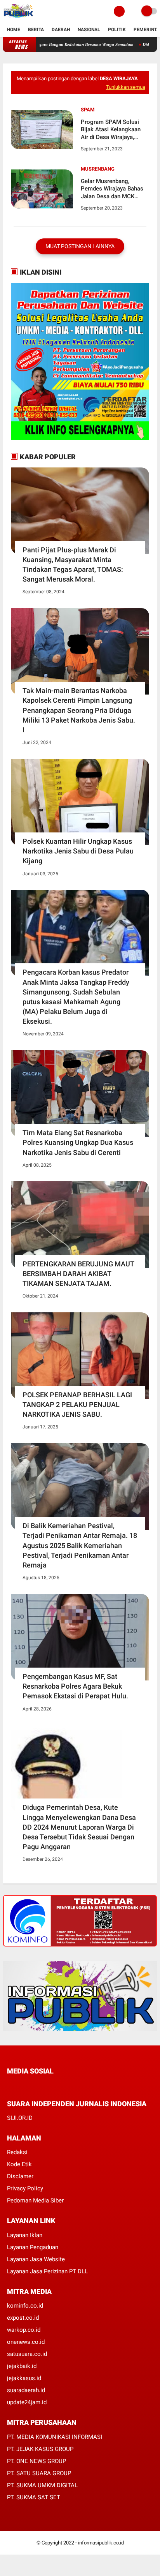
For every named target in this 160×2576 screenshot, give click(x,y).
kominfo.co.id (25, 2306)
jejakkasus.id (24, 2378)
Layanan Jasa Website (36, 2259)
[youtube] (62, 2086)
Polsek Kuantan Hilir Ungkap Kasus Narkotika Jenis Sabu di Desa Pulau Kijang (78, 851)
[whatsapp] (30, 2086)
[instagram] (51, 2086)
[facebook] (9, 2086)
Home (14, 30)
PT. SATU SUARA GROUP (39, 2473)
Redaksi (17, 2152)
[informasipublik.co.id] (18, 18)
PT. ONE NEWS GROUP (37, 2461)
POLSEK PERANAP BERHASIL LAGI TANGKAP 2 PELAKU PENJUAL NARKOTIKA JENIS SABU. (77, 1404)
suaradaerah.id (26, 2390)
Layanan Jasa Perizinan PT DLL (47, 2271)
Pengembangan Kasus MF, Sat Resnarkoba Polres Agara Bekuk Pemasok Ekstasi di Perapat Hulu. (75, 1686)
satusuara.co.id (27, 2354)
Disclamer (20, 2176)
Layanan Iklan (25, 2235)
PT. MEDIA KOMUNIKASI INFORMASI (55, 2437)
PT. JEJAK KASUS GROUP (40, 2449)
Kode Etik (19, 2164)
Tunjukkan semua (126, 87)
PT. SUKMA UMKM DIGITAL (42, 2485)
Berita (36, 30)
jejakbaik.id (22, 2366)
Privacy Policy (25, 2188)
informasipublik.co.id (101, 2543)
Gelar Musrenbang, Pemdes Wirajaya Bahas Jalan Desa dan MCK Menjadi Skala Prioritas (112, 189)
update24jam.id (27, 2402)
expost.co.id (23, 2318)
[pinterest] (41, 2086)
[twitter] (20, 2086)
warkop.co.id (24, 2330)
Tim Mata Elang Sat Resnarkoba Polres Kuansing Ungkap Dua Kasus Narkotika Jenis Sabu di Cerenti (78, 1142)
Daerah (61, 30)
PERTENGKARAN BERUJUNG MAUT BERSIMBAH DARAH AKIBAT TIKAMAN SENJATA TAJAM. (78, 1274)
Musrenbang (98, 169)
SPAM (88, 110)
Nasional (89, 30)
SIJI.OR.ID (20, 2118)
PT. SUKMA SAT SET (34, 2497)
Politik (117, 30)
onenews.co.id (26, 2342)
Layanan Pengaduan (33, 2247)
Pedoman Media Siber (35, 2200)
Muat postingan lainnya (80, 246)
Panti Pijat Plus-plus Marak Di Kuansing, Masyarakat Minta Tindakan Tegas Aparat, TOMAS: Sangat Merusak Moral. (73, 565)
